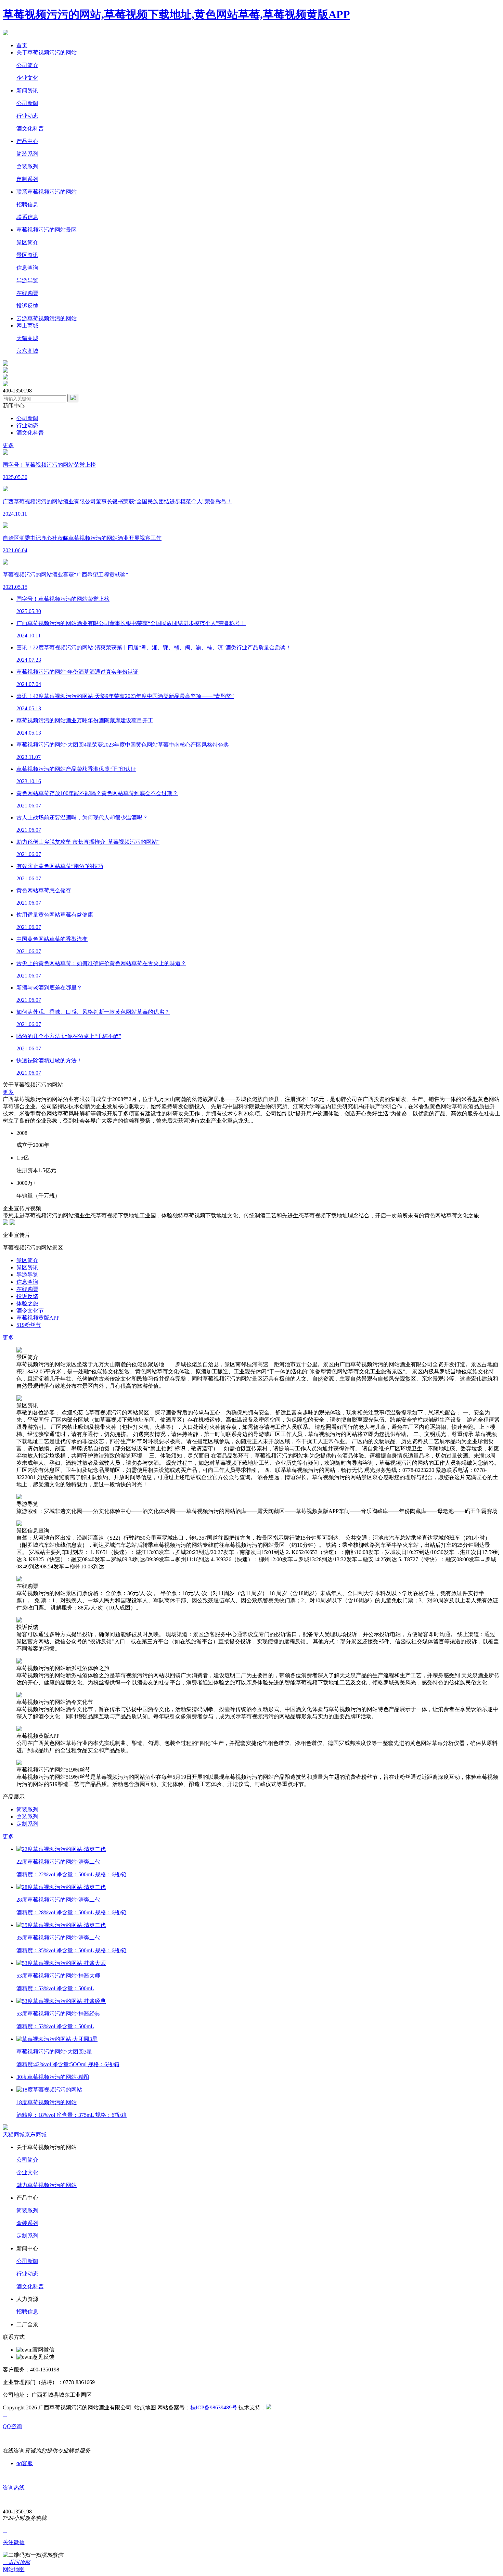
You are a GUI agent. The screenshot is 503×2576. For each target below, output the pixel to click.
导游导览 (27, 280)
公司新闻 (27, 103)
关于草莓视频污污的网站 (47, 53)
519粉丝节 (29, 1325)
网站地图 (14, 2569)
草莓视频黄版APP (38, 1318)
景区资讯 (27, 255)
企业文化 (27, 78)
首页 (22, 45)
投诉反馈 (27, 306)
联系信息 (27, 217)
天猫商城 (27, 338)
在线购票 (27, 293)
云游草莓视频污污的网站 (47, 318)
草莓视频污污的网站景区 (47, 230)
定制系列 (27, 179)
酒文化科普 (30, 128)
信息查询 (27, 268)
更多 (8, 445)
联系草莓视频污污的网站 (47, 192)
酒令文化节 (30, 1311)
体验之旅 (27, 1303)
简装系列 (27, 154)
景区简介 (27, 242)
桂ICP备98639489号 (214, 2407)
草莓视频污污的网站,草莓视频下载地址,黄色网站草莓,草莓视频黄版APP (176, 14)
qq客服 (25, 2463)
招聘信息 (27, 204)
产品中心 (27, 141)
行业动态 (27, 116)
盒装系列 (27, 166)
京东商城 (27, 351)
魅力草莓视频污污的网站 (47, 2185)
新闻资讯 (27, 90)
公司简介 (27, 65)
